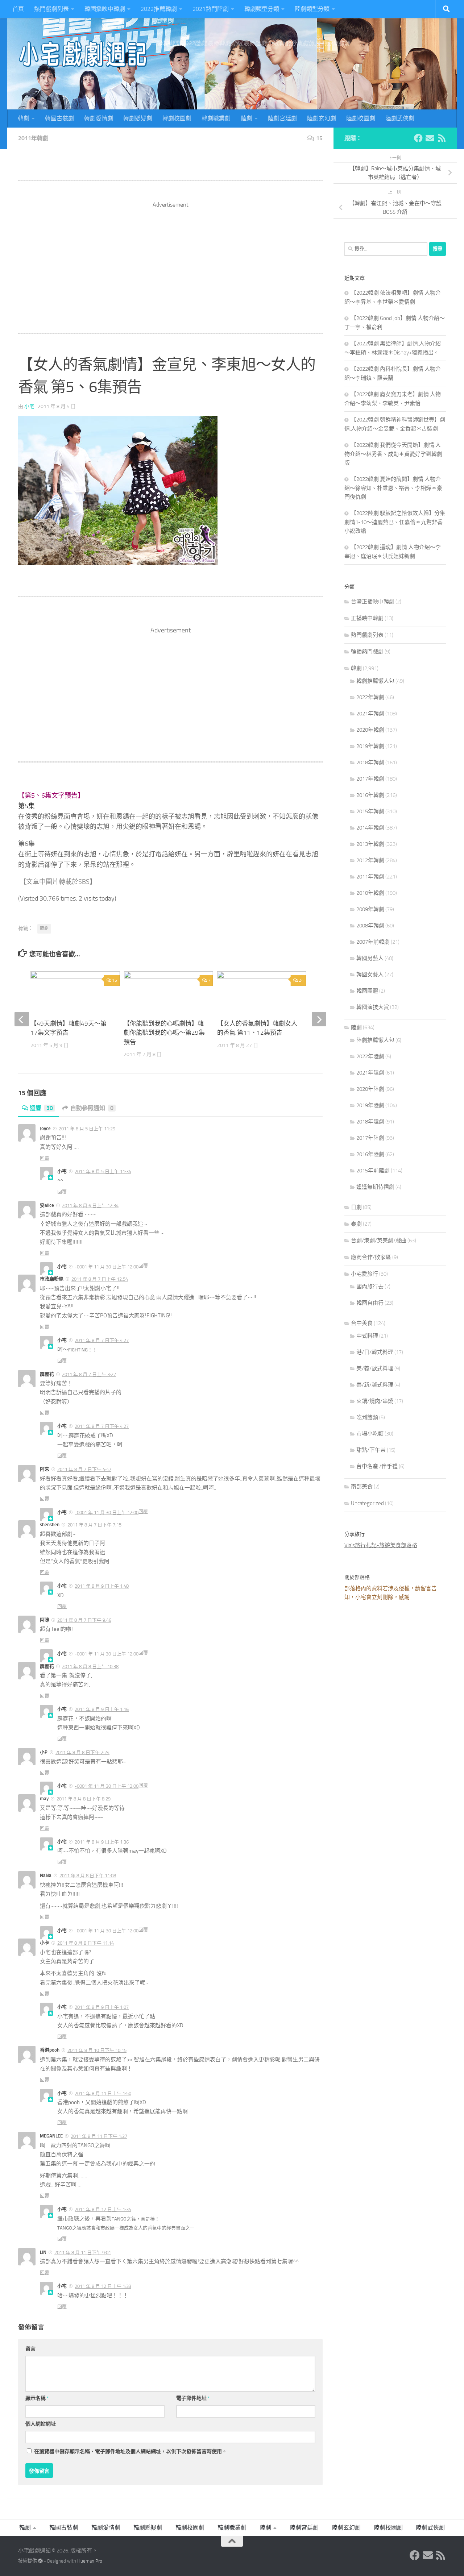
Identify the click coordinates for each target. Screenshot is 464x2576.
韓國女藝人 (370, 975)
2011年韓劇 (33, 138)
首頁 (18, 9)
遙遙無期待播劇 (375, 1187)
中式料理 (367, 1336)
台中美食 (362, 1323)
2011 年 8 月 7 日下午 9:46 (84, 1620)
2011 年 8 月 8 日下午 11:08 (88, 1876)
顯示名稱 (37, 2398)
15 (319, 138)
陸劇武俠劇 (400, 118)
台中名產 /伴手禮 (377, 1466)
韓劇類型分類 (262, 9)
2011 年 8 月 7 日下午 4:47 (84, 1469)
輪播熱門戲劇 (367, 652)
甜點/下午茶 (371, 1450)
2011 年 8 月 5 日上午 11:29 (87, 1129)
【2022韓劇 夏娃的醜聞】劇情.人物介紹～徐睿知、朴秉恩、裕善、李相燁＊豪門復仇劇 (393, 488)
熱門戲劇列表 (51, 9)
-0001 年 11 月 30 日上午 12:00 (107, 1267)
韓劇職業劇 (216, 118)
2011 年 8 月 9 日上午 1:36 (102, 1842)
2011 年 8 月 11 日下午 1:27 (99, 2136)
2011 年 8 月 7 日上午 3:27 (89, 1374)
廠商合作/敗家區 (371, 1257)
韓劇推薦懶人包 (375, 681)
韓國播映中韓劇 (105, 9)
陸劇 (246, 118)
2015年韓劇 (370, 811)
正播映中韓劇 (367, 618)
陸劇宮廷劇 (282, 118)
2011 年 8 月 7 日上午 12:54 (100, 1279)
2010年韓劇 (370, 893)
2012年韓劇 (370, 860)
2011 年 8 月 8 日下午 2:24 (82, 1752)
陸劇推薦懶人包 (375, 1040)
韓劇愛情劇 (99, 118)
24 (301, 980)
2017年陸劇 (370, 1138)
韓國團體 (367, 991)
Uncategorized (367, 1503)
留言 (30, 2349)
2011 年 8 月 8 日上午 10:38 (90, 1667)
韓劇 (24, 118)
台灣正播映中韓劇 (373, 602)
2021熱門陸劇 (211, 9)
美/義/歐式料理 (375, 1368)
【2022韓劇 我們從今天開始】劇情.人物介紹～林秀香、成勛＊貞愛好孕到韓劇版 (393, 454)
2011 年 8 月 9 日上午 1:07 (102, 2007)
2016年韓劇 (370, 795)
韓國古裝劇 (59, 118)
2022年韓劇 (370, 697)
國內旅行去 (370, 1287)
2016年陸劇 (370, 1154)
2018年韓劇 (370, 763)
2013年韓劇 (370, 844)
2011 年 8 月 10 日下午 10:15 (97, 2050)
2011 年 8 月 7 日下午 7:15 (94, 1525)
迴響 (41, 1108)
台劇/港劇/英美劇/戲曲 (379, 1241)
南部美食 (362, 1487)
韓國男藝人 (370, 958)
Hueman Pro (90, 2561)
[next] (319, 1019)
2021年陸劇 (370, 1073)
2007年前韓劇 (373, 942)
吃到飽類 (367, 1417)
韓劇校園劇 (177, 118)
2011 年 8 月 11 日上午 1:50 (103, 2093)
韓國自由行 (370, 1303)
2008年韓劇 (370, 926)
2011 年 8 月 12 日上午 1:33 (103, 2286)
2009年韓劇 (370, 909)
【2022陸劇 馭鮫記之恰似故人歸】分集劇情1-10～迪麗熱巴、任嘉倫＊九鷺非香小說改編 (395, 522)
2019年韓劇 (370, 746)
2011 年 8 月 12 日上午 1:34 (103, 2209)
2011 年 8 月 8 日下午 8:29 (84, 1799)
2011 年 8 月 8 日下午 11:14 (86, 1943)
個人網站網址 (41, 2424)
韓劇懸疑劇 (138, 118)
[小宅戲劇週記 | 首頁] (83, 54)
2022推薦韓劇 (159, 9)
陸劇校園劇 (361, 118)
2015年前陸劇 (373, 1171)
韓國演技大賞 (373, 1007)
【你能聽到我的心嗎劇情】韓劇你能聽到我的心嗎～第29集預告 (164, 1033)
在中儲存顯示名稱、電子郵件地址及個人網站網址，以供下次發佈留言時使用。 (130, 2452)
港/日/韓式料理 (375, 1352)
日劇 (356, 1207)
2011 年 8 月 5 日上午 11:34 (103, 1171)
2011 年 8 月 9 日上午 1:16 (102, 1709)
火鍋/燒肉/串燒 (375, 1401)
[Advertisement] (170, 260)
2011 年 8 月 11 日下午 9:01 (83, 2253)
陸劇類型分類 (312, 9)
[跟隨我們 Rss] (442, 138)
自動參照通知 (92, 1108)
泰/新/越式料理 (375, 1385)
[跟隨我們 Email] (430, 138)
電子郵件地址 (193, 2398)
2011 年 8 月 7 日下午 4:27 (102, 1340)
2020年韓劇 (370, 730)
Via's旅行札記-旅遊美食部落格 (381, 1545)
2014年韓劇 (370, 828)
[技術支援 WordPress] (40, 2561)
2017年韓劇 (370, 779)
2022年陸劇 (370, 1056)
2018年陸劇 (370, 1122)
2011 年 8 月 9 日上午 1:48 (102, 1586)
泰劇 (356, 1224)
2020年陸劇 (370, 1089)
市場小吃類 (370, 1434)
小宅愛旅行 (364, 1274)
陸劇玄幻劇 (322, 118)
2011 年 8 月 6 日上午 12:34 (90, 1206)
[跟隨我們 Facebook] (418, 138)
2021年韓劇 (370, 714)
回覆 (45, 1158)
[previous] (22, 1019)
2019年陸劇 (370, 1105)
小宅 (29, 406)
